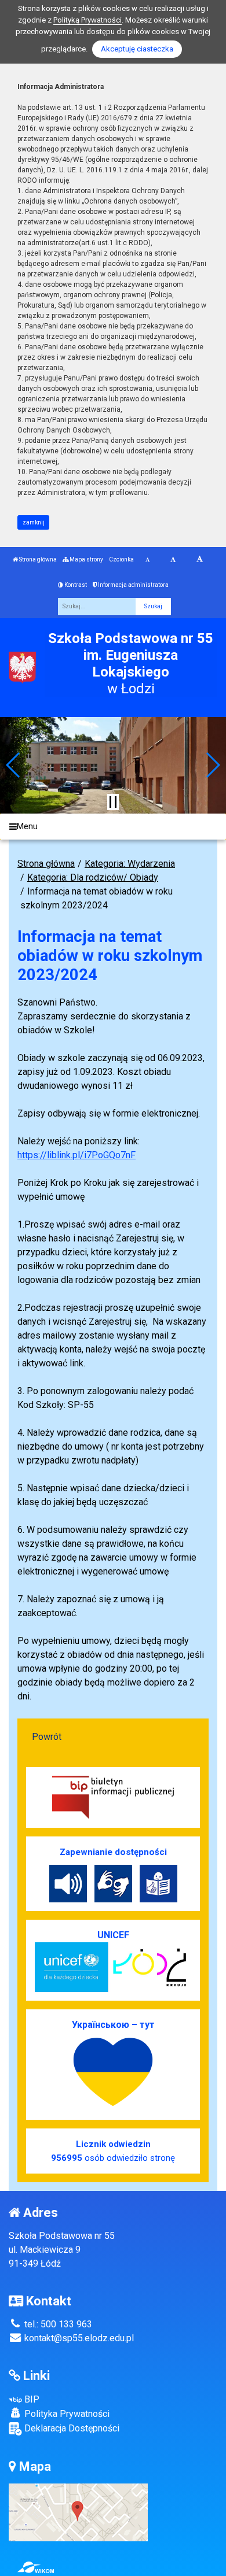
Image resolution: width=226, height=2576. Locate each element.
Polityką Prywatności (88, 20)
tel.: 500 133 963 (57, 2324)
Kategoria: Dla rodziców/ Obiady (93, 877)
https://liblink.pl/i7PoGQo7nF (76, 1155)
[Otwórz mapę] (78, 2512)
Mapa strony (86, 559)
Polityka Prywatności (66, 2414)
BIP (31, 2399)
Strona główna (37, 559)
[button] (14, 765)
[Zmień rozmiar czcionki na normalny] (147, 560)
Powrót (47, 1737)
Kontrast (75, 585)
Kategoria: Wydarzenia (130, 864)
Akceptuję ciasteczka (137, 49)
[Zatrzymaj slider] (113, 802)
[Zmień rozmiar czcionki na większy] (173, 560)
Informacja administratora (133, 585)
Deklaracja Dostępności (71, 2428)
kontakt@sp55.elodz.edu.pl (78, 2338)
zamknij (34, 522)
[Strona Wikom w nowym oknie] (36, 2567)
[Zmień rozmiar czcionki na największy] (200, 560)
